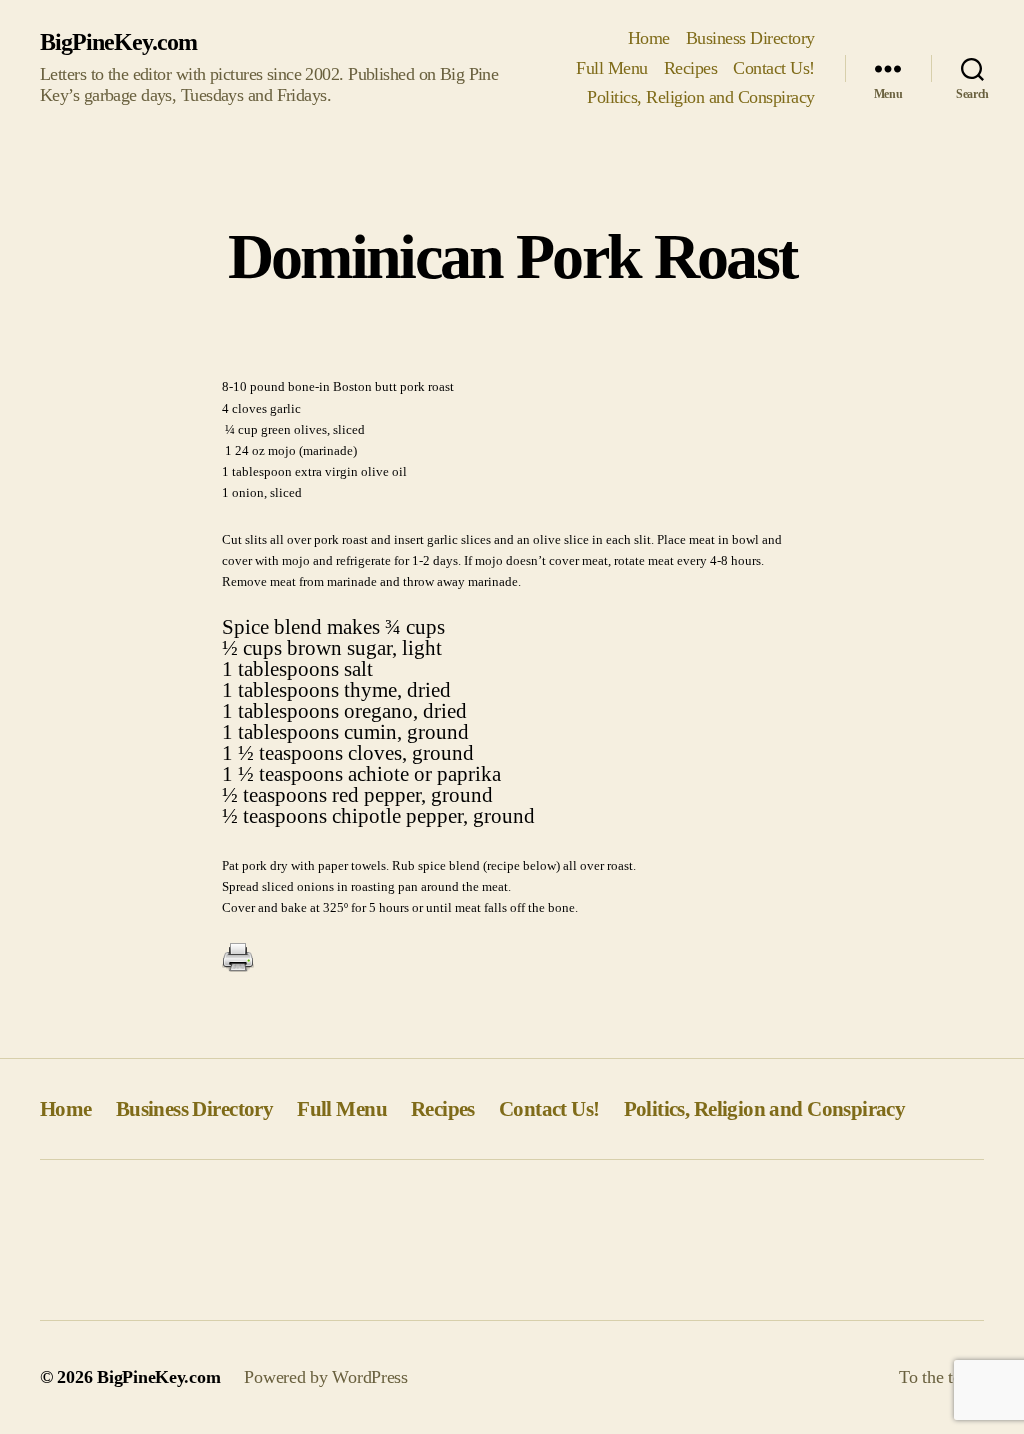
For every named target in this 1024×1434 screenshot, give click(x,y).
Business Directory (750, 38)
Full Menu (612, 68)
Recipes (691, 68)
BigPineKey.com (118, 42)
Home (649, 38)
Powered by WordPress (326, 1377)
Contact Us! (774, 68)
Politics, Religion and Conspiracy (701, 97)
